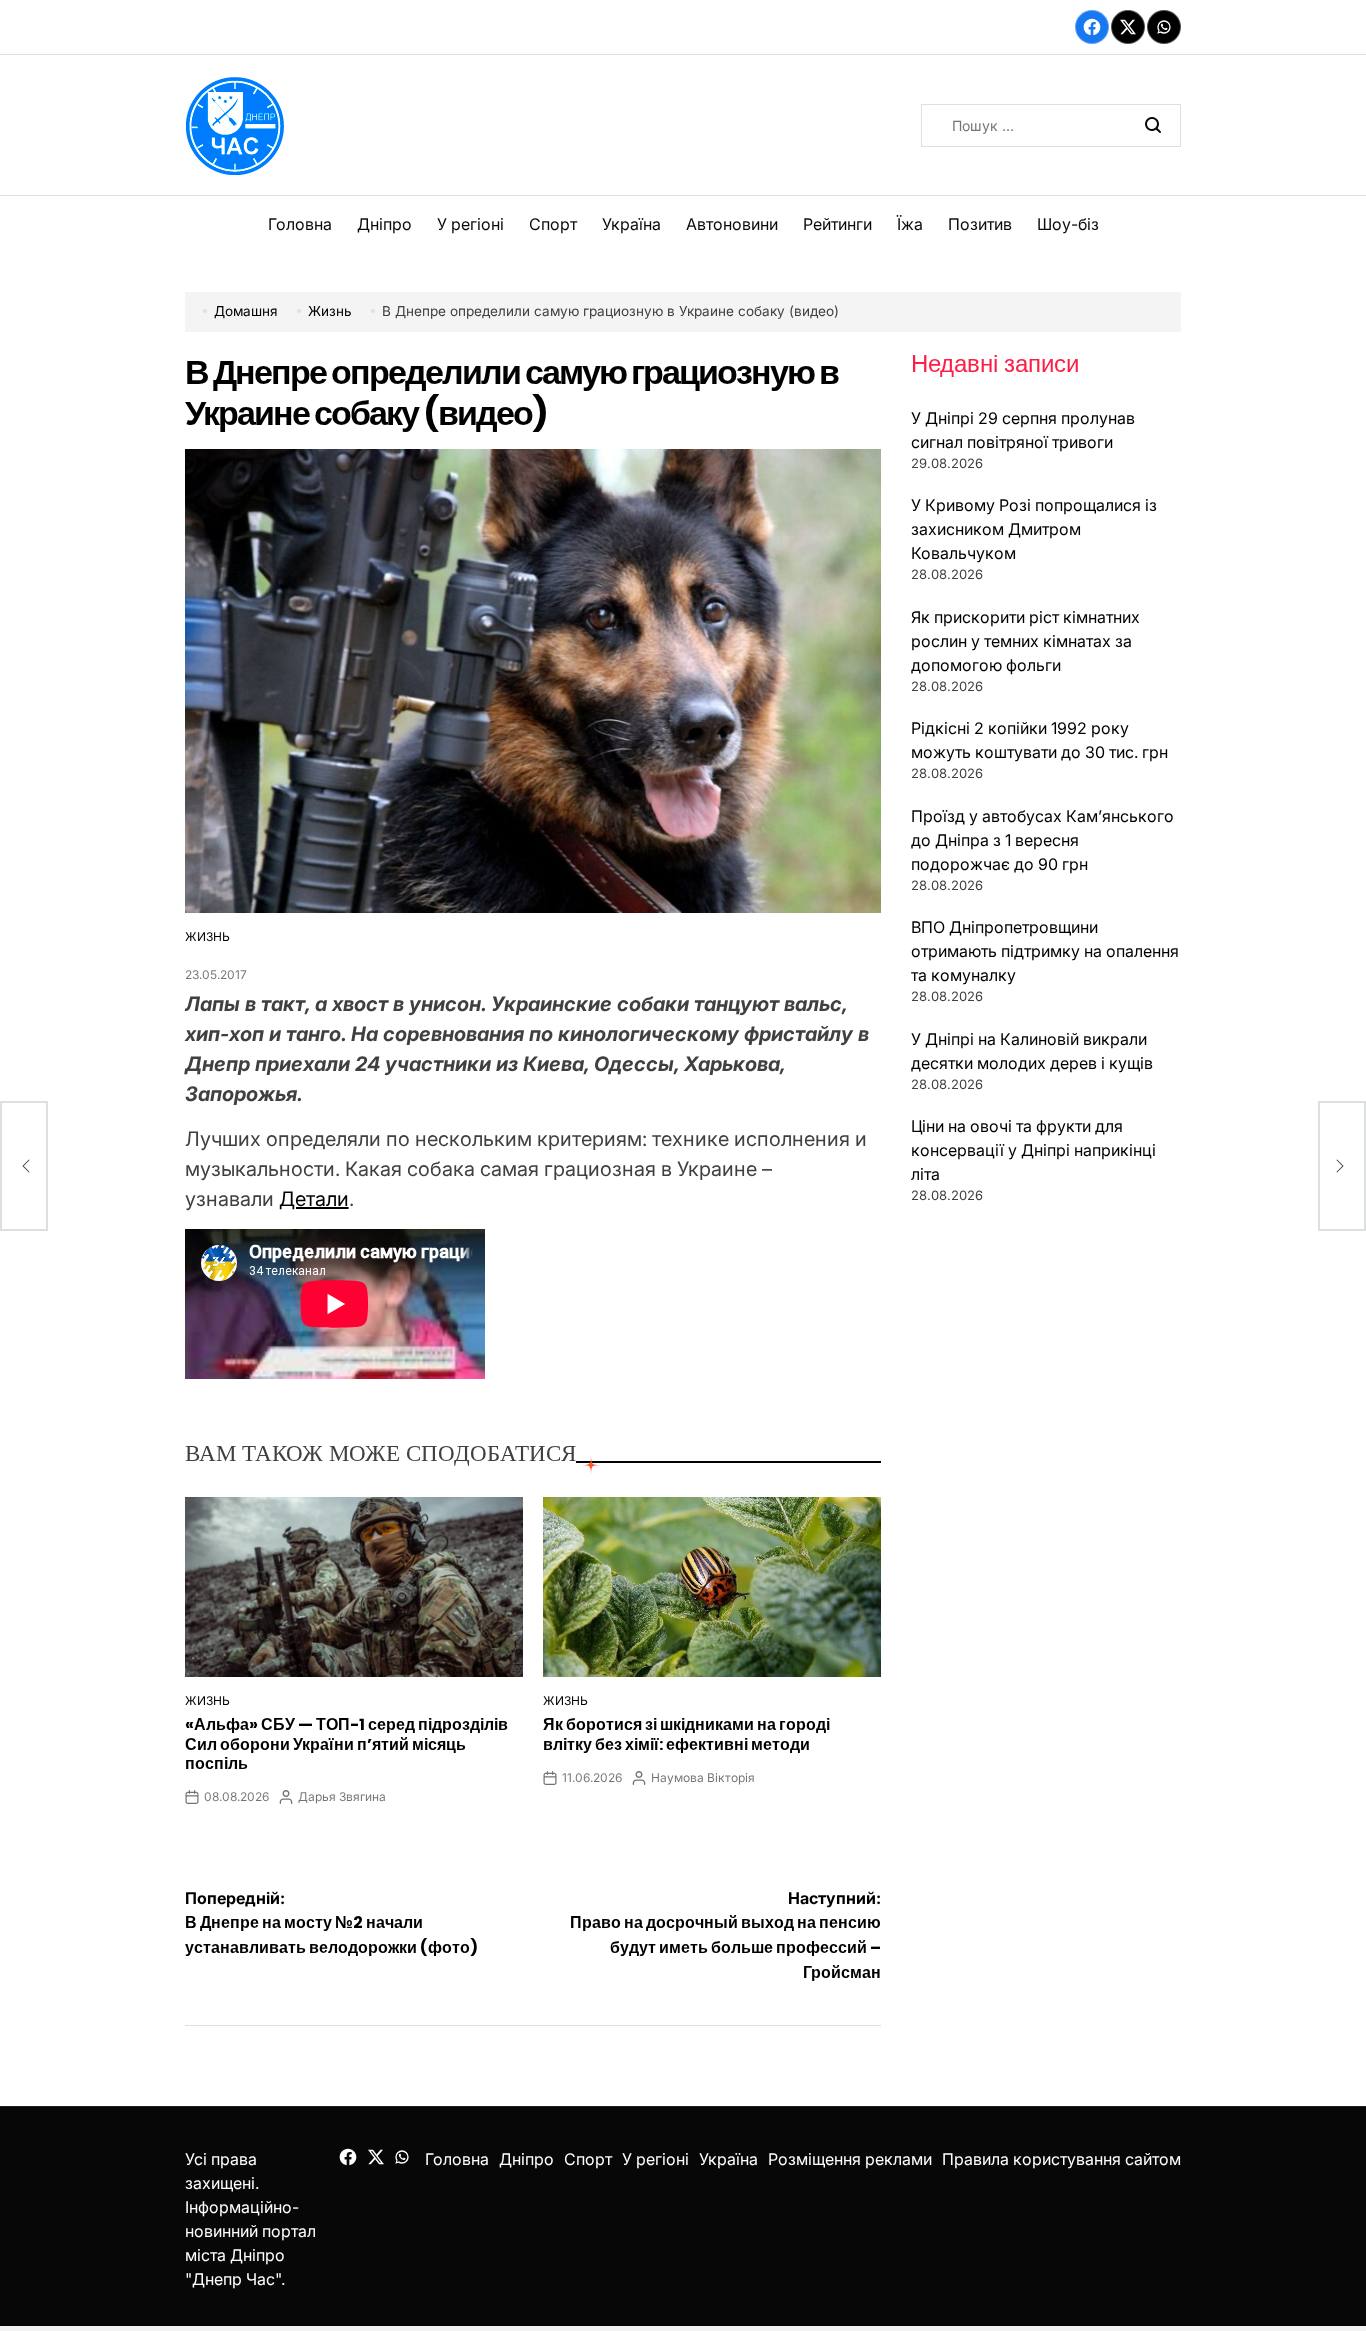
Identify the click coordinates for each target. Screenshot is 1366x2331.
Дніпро (384, 224)
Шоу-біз (1068, 224)
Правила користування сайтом (1061, 2159)
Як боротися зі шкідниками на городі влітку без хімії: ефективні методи (686, 1734)
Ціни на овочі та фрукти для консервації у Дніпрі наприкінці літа (1033, 1150)
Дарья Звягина (342, 1796)
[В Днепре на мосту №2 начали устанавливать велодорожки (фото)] (24, 1166)
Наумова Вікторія (703, 1777)
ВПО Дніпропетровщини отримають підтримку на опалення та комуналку (1045, 951)
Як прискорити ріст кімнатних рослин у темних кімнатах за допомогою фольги (1025, 641)
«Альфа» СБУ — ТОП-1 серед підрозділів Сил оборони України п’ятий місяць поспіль (346, 1743)
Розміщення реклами (850, 2159)
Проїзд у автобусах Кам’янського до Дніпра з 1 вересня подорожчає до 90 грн (1042, 840)
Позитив (980, 224)
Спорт (553, 224)
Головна (300, 224)
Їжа (910, 224)
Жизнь (207, 936)
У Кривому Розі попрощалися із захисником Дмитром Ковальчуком (1034, 529)
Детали (314, 1199)
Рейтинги (837, 224)
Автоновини (732, 224)
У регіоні (470, 224)
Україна (631, 224)
